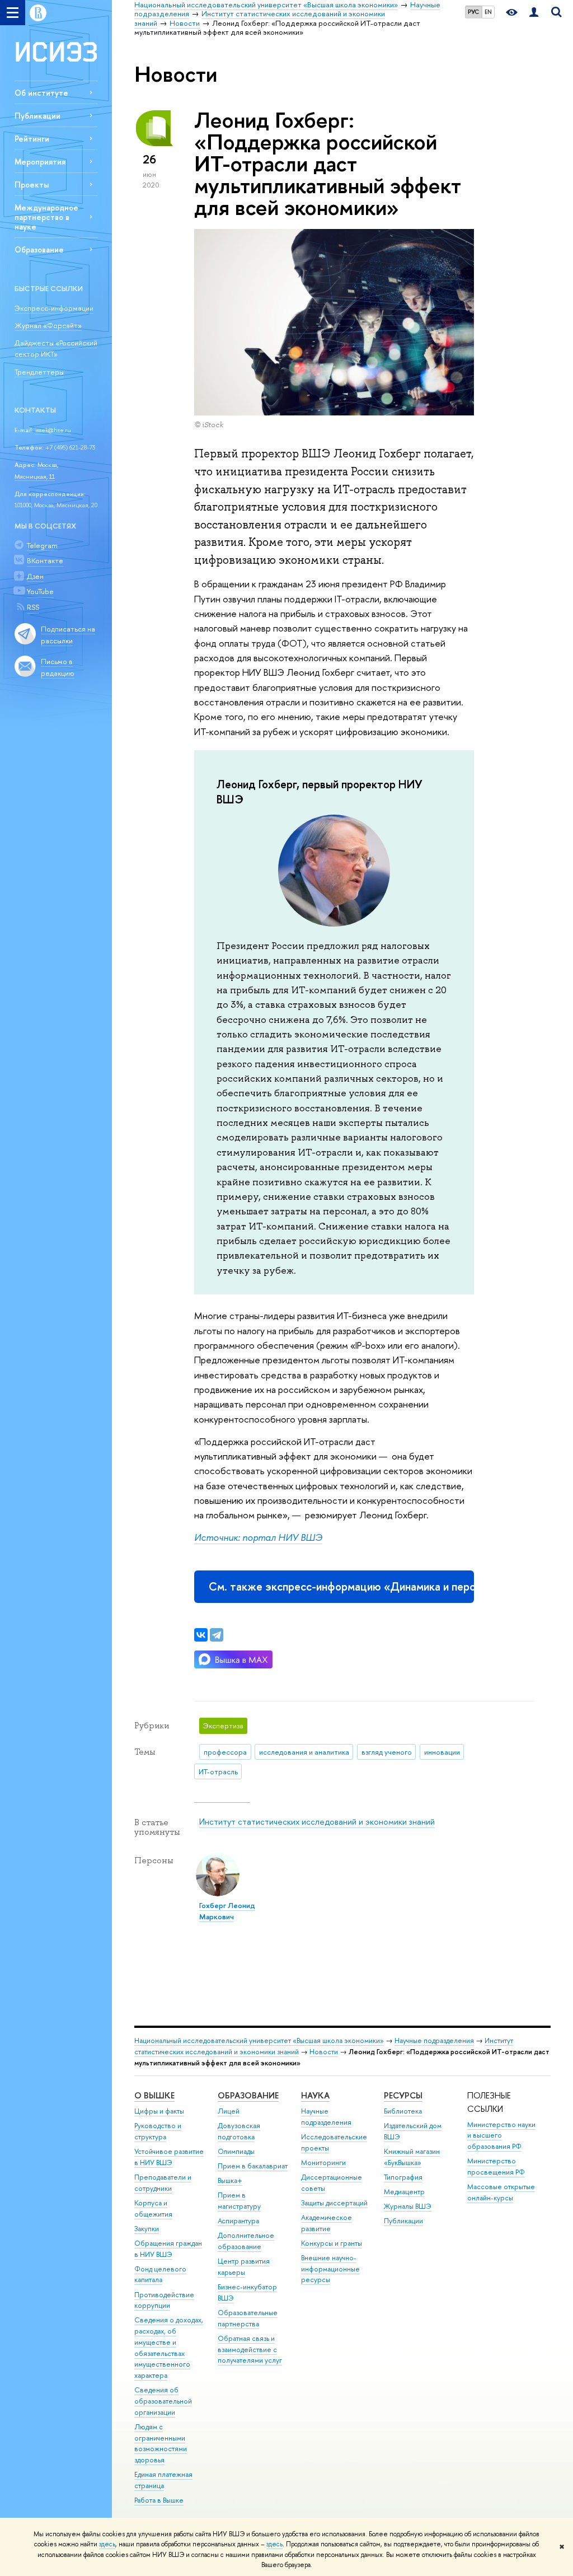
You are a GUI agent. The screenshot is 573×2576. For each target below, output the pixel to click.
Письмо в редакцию (58, 667)
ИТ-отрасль (218, 1771)
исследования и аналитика (304, 1752)
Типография (403, 2177)
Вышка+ (230, 2180)
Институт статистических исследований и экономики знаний (317, 1822)
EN (488, 12)
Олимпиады (236, 2151)
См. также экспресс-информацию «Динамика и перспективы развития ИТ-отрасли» (341, 1586)
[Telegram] (217, 1635)
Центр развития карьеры (244, 2267)
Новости (324, 2052)
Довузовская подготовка (239, 2131)
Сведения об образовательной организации (163, 2401)
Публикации (37, 116)
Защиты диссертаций (334, 2203)
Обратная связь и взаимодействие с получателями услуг (250, 2350)
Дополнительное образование (246, 2241)
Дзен (35, 576)
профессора (225, 1752)
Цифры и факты (159, 2111)
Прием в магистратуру (239, 2201)
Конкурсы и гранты (332, 2243)
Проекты (32, 184)
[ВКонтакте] (201, 1635)
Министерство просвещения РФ (496, 2166)
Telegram (42, 545)
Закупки (147, 2229)
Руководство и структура (158, 2131)
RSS (33, 607)
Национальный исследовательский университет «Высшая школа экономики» (259, 2040)
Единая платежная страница (163, 2480)
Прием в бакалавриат (253, 2166)
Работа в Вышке (159, 2500)
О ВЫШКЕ (154, 2095)
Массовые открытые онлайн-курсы (501, 2192)
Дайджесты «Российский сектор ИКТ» (56, 349)
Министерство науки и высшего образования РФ (501, 2136)
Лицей (229, 2111)
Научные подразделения (434, 2040)
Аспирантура (238, 2221)
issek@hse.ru (53, 430)
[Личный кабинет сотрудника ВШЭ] (534, 13)
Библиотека (403, 2111)
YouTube (40, 591)
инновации (442, 1752)
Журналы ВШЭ (408, 2206)
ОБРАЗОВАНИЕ (248, 2095)
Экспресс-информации (54, 308)
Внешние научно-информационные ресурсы (330, 2269)
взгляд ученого (387, 1752)
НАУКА (315, 2095)
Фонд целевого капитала (160, 2275)
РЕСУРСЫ (403, 2095)
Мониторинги (323, 2163)
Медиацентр (404, 2192)
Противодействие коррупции (164, 2300)
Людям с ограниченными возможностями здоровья (161, 2443)
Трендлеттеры (39, 372)
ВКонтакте (45, 560)
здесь (107, 2544)
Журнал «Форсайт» (48, 325)
